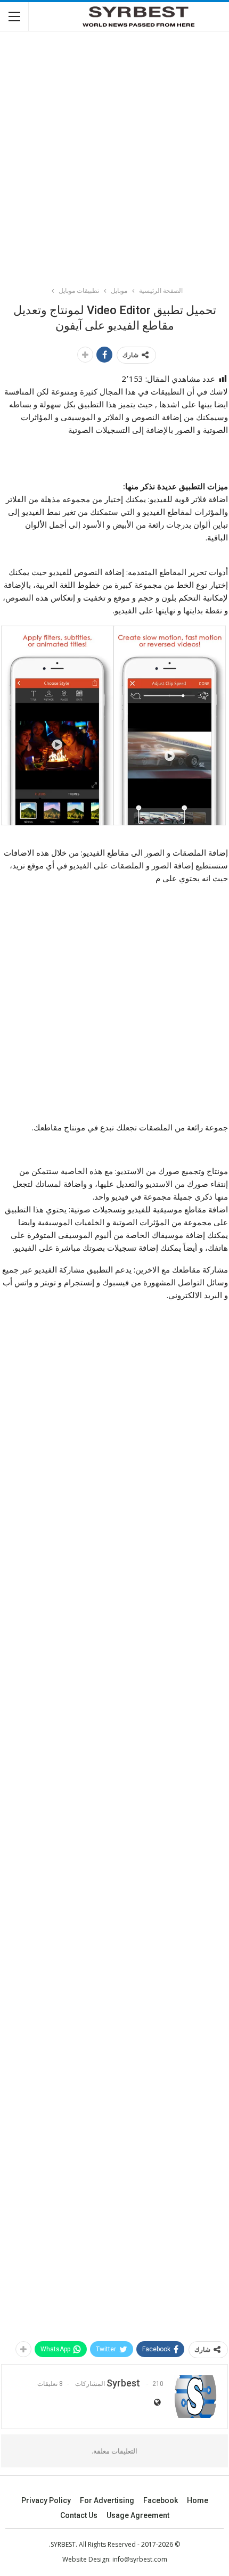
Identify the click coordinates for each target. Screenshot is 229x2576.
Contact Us (79, 2515)
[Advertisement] (114, 154)
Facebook (161, 2500)
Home (198, 2500)
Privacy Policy (46, 2500)
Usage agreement (138, 2515)
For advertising (107, 2500)
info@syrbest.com (140, 2559)
